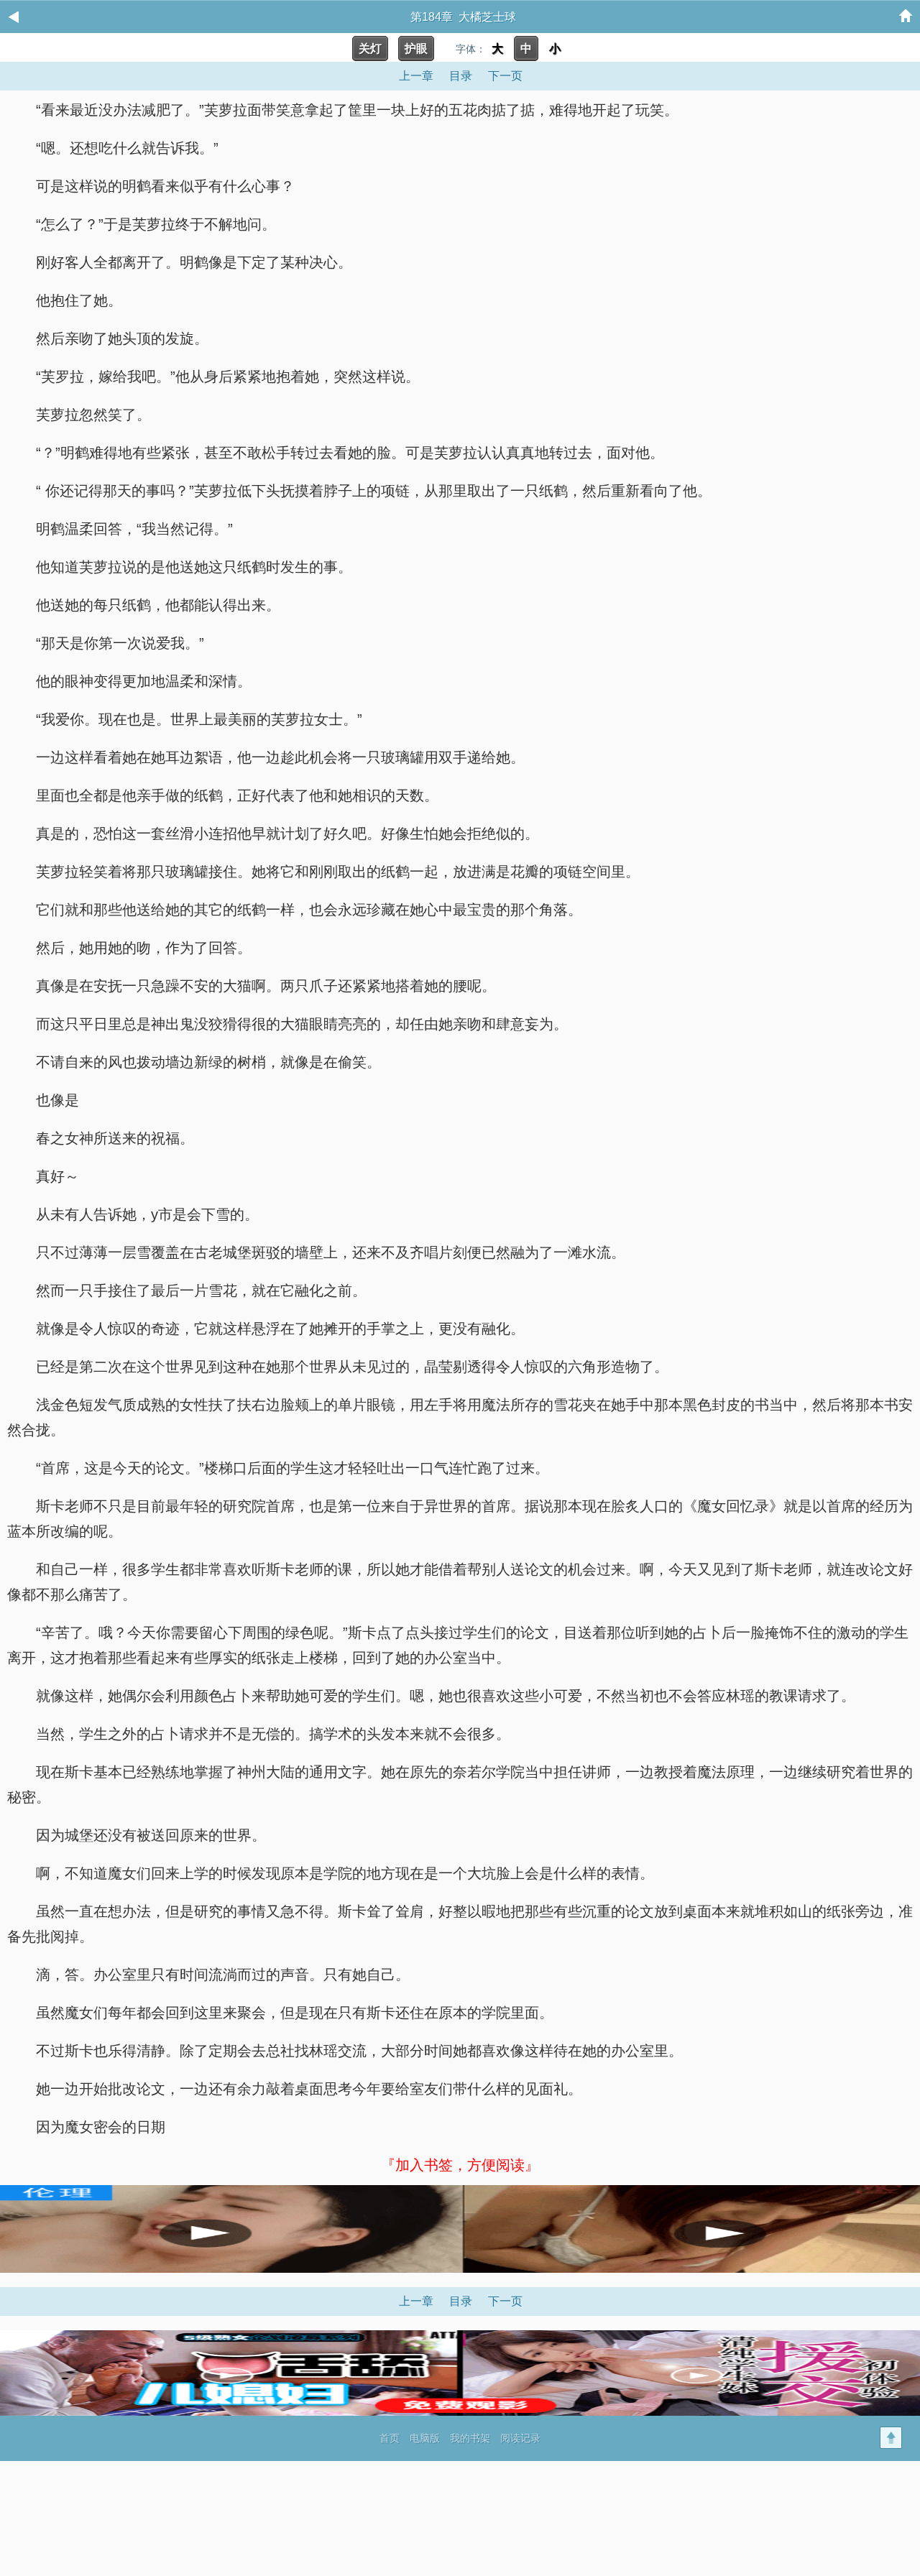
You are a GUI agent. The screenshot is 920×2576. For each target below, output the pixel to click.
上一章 (416, 76)
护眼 (416, 49)
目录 (461, 76)
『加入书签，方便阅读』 (460, 2165)
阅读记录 (520, 2438)
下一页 (505, 76)
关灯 (370, 49)
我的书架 (470, 2438)
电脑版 (425, 2438)
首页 (390, 2438)
